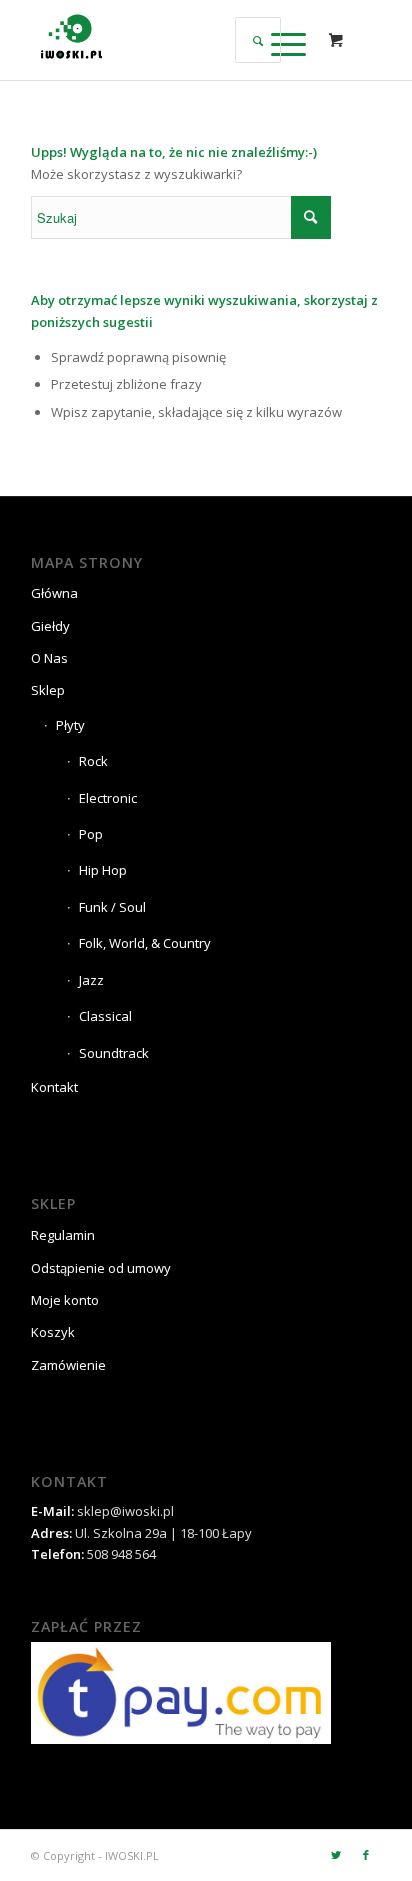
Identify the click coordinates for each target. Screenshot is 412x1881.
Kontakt (54, 1087)
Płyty (70, 725)
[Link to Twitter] (336, 1855)
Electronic (108, 798)
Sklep (48, 690)
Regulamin (63, 1235)
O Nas (49, 658)
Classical (105, 1016)
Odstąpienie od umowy (101, 1268)
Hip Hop (103, 870)
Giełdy (50, 626)
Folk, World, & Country (145, 943)
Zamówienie (68, 1365)
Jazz (91, 980)
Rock (93, 761)
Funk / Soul (112, 907)
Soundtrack (114, 1053)
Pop (91, 834)
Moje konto (65, 1300)
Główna (54, 593)
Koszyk (53, 1332)
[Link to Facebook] (366, 1855)
